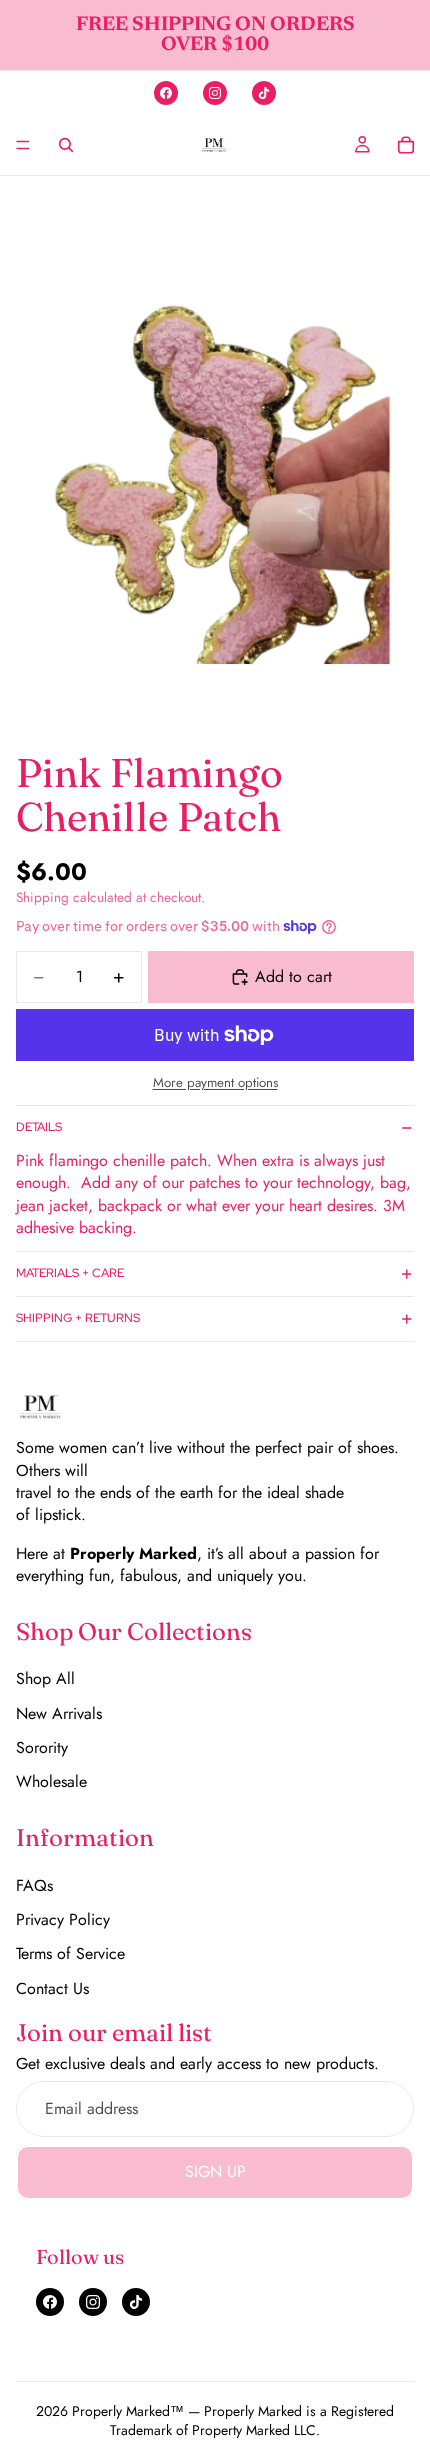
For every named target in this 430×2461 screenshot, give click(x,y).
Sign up (215, 2171)
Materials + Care (70, 1273)
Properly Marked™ (128, 2411)
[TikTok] (264, 93)
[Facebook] (166, 93)
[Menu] (23, 145)
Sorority (42, 1747)
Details (39, 1127)
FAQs (34, 1885)
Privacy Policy (63, 1919)
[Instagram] (215, 93)
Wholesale (51, 1781)
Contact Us (52, 1988)
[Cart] (406, 145)
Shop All (45, 1678)
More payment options (215, 1083)
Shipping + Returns (78, 1318)
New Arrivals (59, 1713)
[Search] (66, 145)
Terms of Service (70, 1953)
